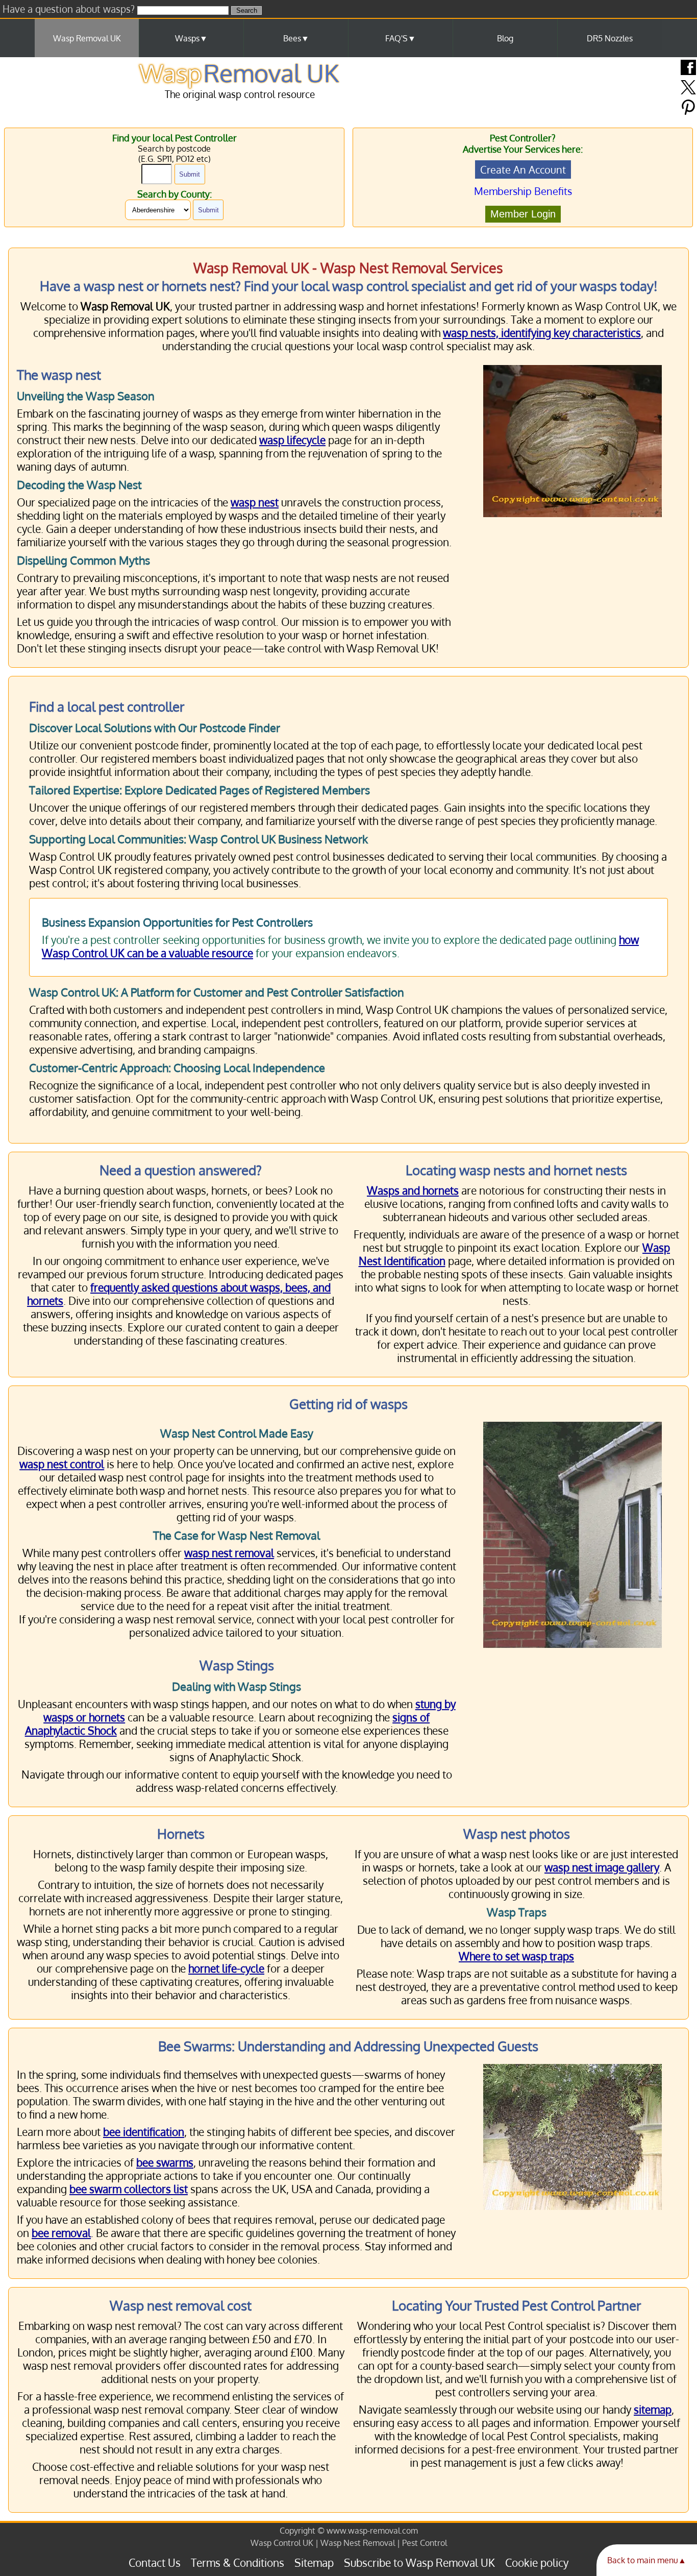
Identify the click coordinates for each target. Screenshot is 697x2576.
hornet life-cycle (226, 1969)
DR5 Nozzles (610, 38)
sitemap (653, 2410)
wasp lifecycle (292, 440)
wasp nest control (62, 1464)
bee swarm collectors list (129, 2189)
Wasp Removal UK (87, 38)
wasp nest (255, 502)
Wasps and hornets (413, 1190)
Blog (505, 38)
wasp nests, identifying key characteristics (542, 333)
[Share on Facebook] (688, 72)
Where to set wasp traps (516, 1956)
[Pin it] (688, 112)
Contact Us (155, 2563)
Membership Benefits (523, 191)
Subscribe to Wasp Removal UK (419, 2563)
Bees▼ (296, 38)
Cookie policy (537, 2563)
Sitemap (314, 2563)
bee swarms (165, 2162)
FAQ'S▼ (401, 38)
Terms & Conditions (238, 2563)
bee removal (61, 2233)
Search (247, 10)
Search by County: (175, 194)
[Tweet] (688, 92)
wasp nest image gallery (602, 1867)
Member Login (523, 214)
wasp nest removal (229, 1553)
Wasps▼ (191, 38)
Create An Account (523, 169)
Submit (190, 174)
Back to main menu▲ (647, 2560)
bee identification (144, 2132)
